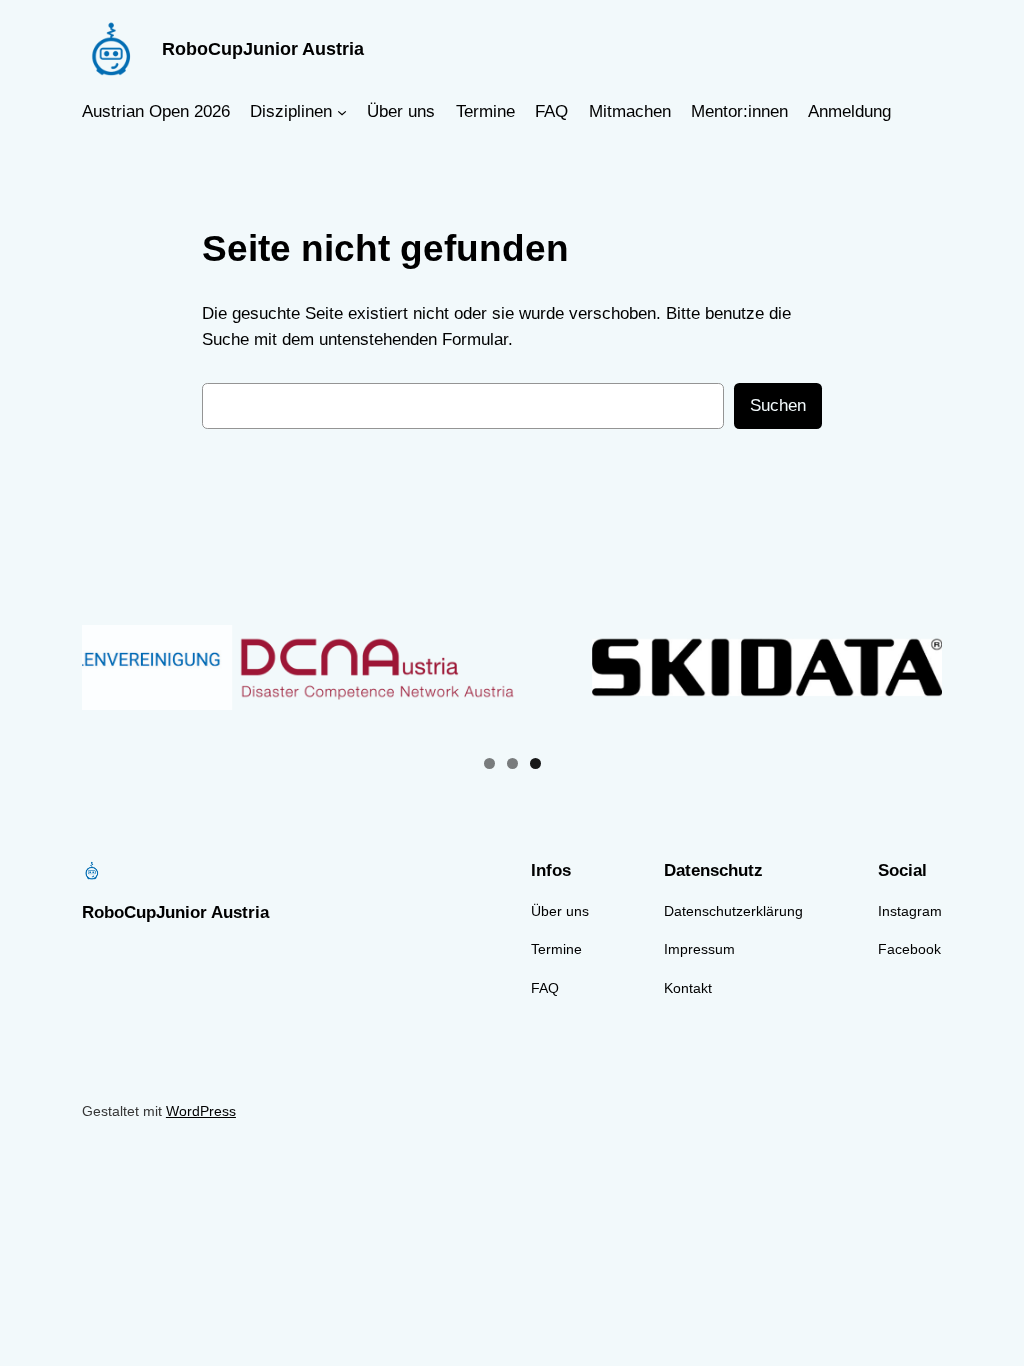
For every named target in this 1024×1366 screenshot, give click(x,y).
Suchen (778, 405)
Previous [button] (105, 667)
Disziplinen (291, 111)
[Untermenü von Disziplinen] (342, 112)
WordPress (201, 1111)
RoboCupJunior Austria (263, 49)
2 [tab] (512, 763)
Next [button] (919, 667)
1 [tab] (489, 763)
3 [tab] (535, 763)
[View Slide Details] (420, 667)
